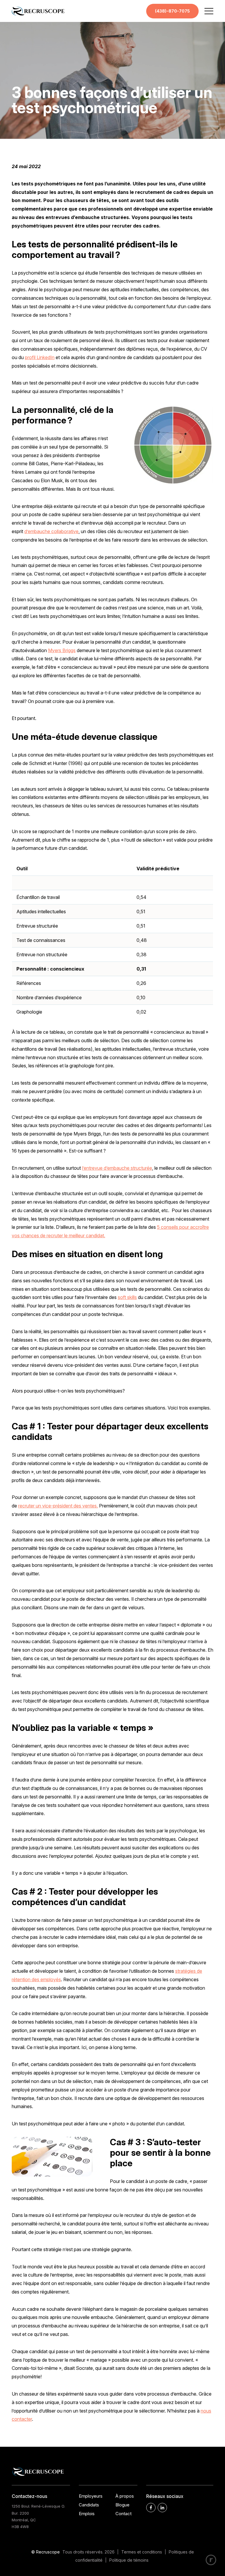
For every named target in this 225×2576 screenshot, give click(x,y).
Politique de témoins (129, 2560)
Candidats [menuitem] (89, 2505)
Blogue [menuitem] (122, 2505)
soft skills (127, 1297)
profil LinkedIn (40, 357)
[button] (209, 11)
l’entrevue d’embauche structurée (117, 1168)
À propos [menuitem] (125, 2496)
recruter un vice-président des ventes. (58, 1506)
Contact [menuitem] (123, 2514)
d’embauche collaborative (51, 531)
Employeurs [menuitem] (91, 2496)
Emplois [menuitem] (87, 2514)
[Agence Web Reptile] (211, 2560)
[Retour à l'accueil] (38, 14)
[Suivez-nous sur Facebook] (151, 2508)
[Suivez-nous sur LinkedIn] (162, 2508)
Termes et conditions (142, 2552)
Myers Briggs (62, 650)
